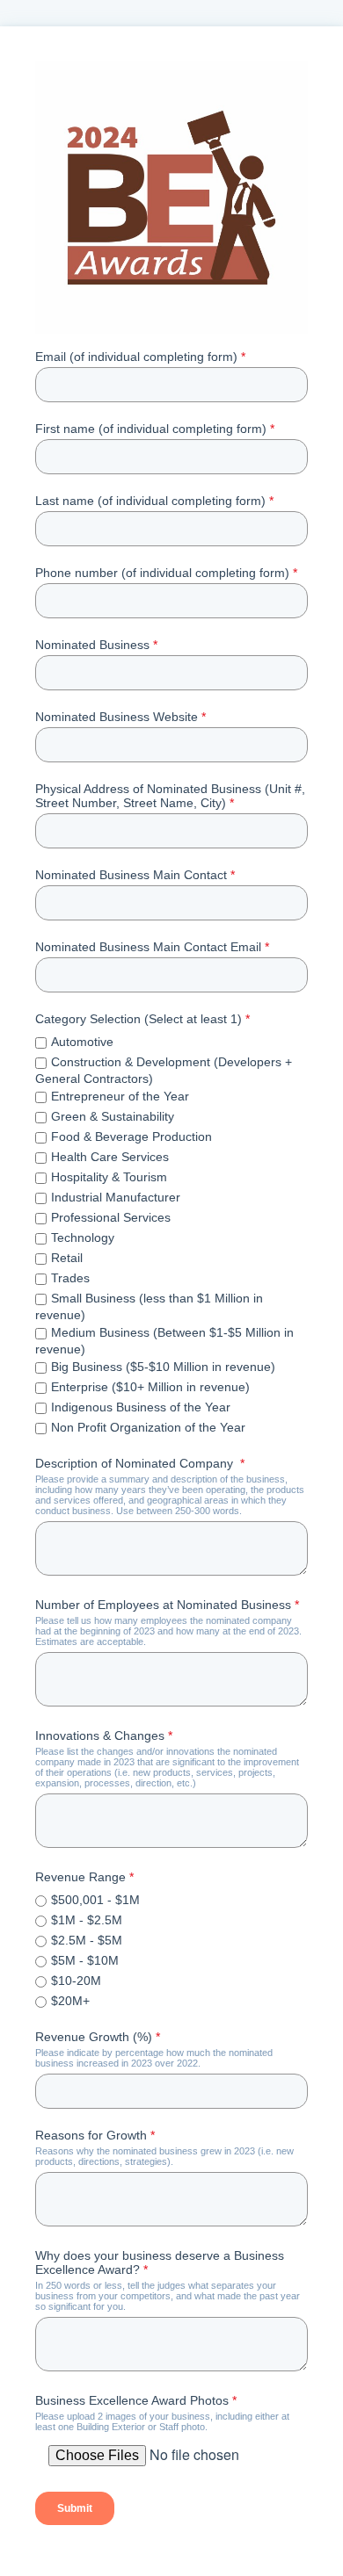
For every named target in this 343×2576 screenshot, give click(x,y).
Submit (75, 2508)
